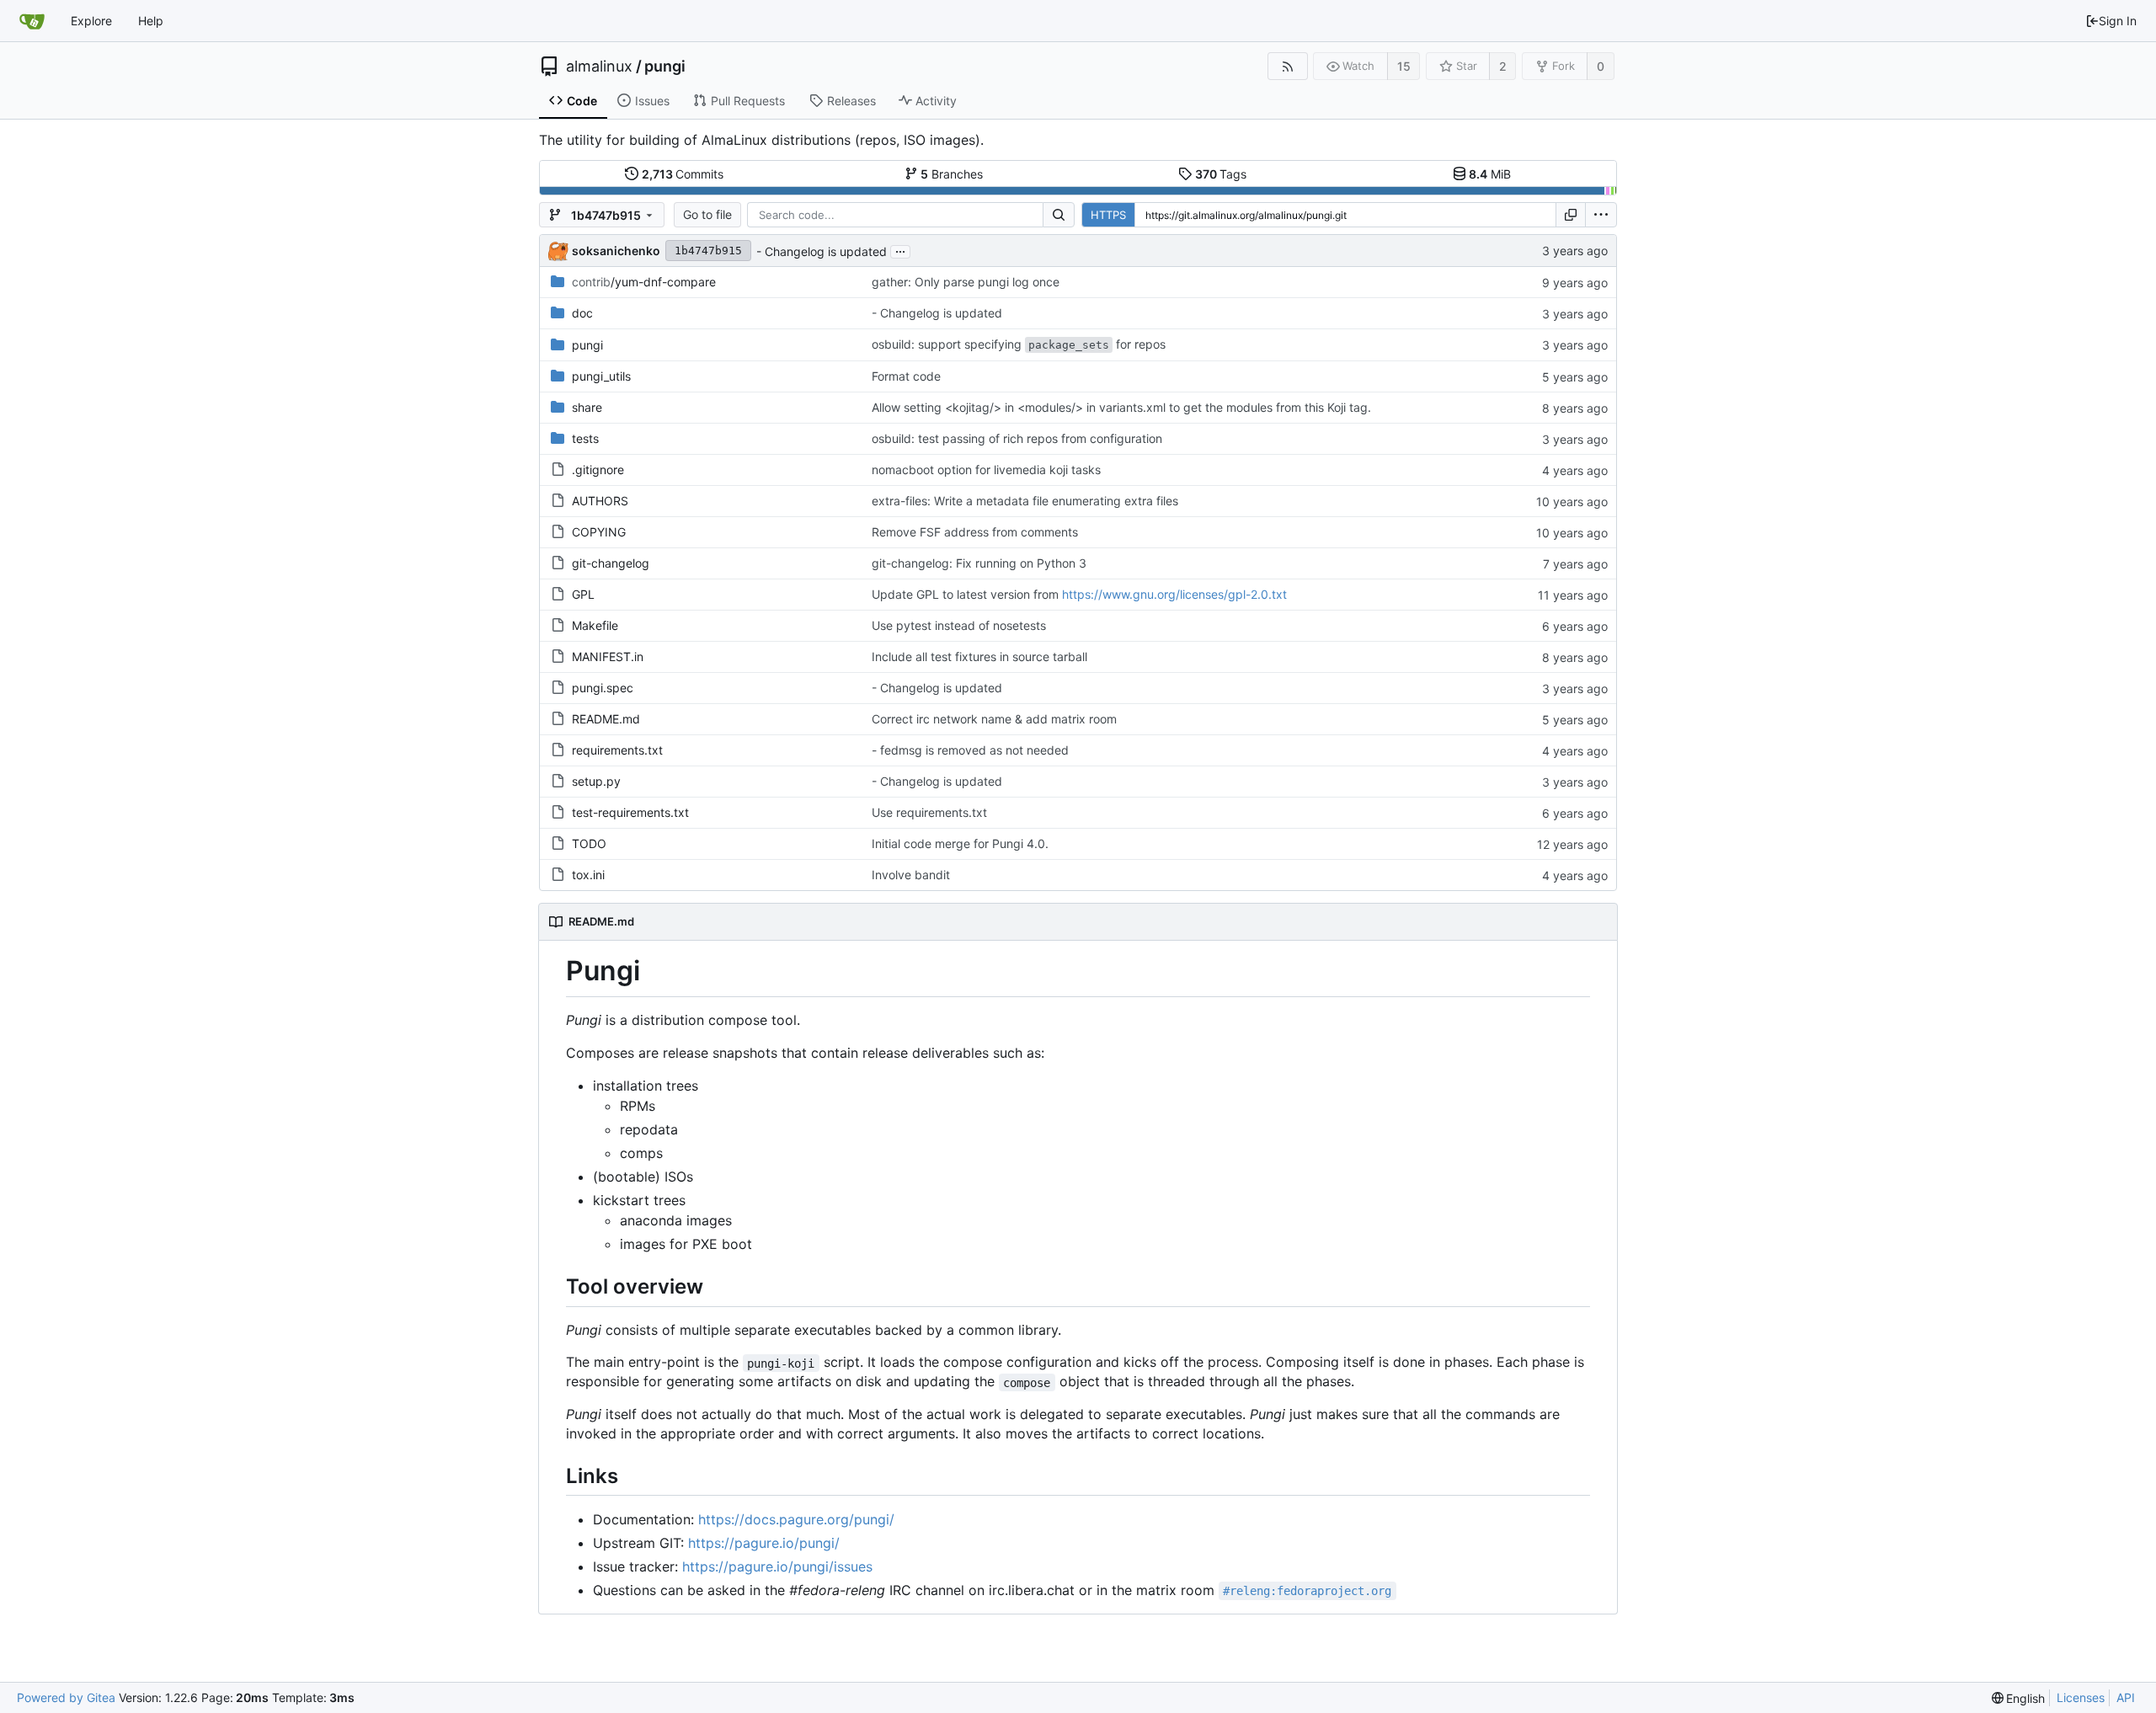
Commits (683, 174)
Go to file (707, 214)
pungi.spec (603, 688)
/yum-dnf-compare (644, 282)
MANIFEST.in (608, 656)
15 (1404, 66)
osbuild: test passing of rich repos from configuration (1017, 438)
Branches (952, 174)
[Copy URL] (1571, 215)
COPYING (599, 532)
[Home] (32, 21)
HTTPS (1108, 215)
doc (582, 313)
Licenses (2081, 1697)
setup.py (596, 781)
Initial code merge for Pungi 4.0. (960, 843)
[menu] (1601, 215)
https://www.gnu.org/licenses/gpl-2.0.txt (1174, 594)
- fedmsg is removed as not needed (970, 750)
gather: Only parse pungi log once (966, 282)
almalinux (599, 67)
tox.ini (588, 875)
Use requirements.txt (929, 812)
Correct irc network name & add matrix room (994, 719)
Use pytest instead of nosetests (959, 625)
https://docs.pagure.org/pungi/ (796, 1519)
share (587, 407)
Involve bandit (911, 875)
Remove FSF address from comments (975, 532)
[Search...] (1059, 215)
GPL (583, 594)
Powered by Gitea (66, 1697)
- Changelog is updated (822, 251)
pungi (665, 67)
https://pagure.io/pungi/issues (777, 1566)
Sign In (2118, 21)
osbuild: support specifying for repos (1019, 344)
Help (151, 21)
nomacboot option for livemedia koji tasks (986, 470)
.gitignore (598, 470)
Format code (906, 376)
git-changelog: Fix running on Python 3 (979, 563)
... (900, 250)
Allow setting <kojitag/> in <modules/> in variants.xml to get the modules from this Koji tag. (1121, 407)
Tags (1221, 174)
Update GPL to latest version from (967, 594)
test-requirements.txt (630, 812)
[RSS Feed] (1287, 66)
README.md (606, 719)
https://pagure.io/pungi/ (764, 1543)
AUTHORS (600, 501)
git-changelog (611, 563)
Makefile (595, 625)
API (2126, 1697)
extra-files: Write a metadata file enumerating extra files (1025, 501)
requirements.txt (617, 750)
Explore (91, 21)
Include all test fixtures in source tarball (979, 656)
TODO (589, 843)
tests (585, 438)
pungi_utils (601, 376)
